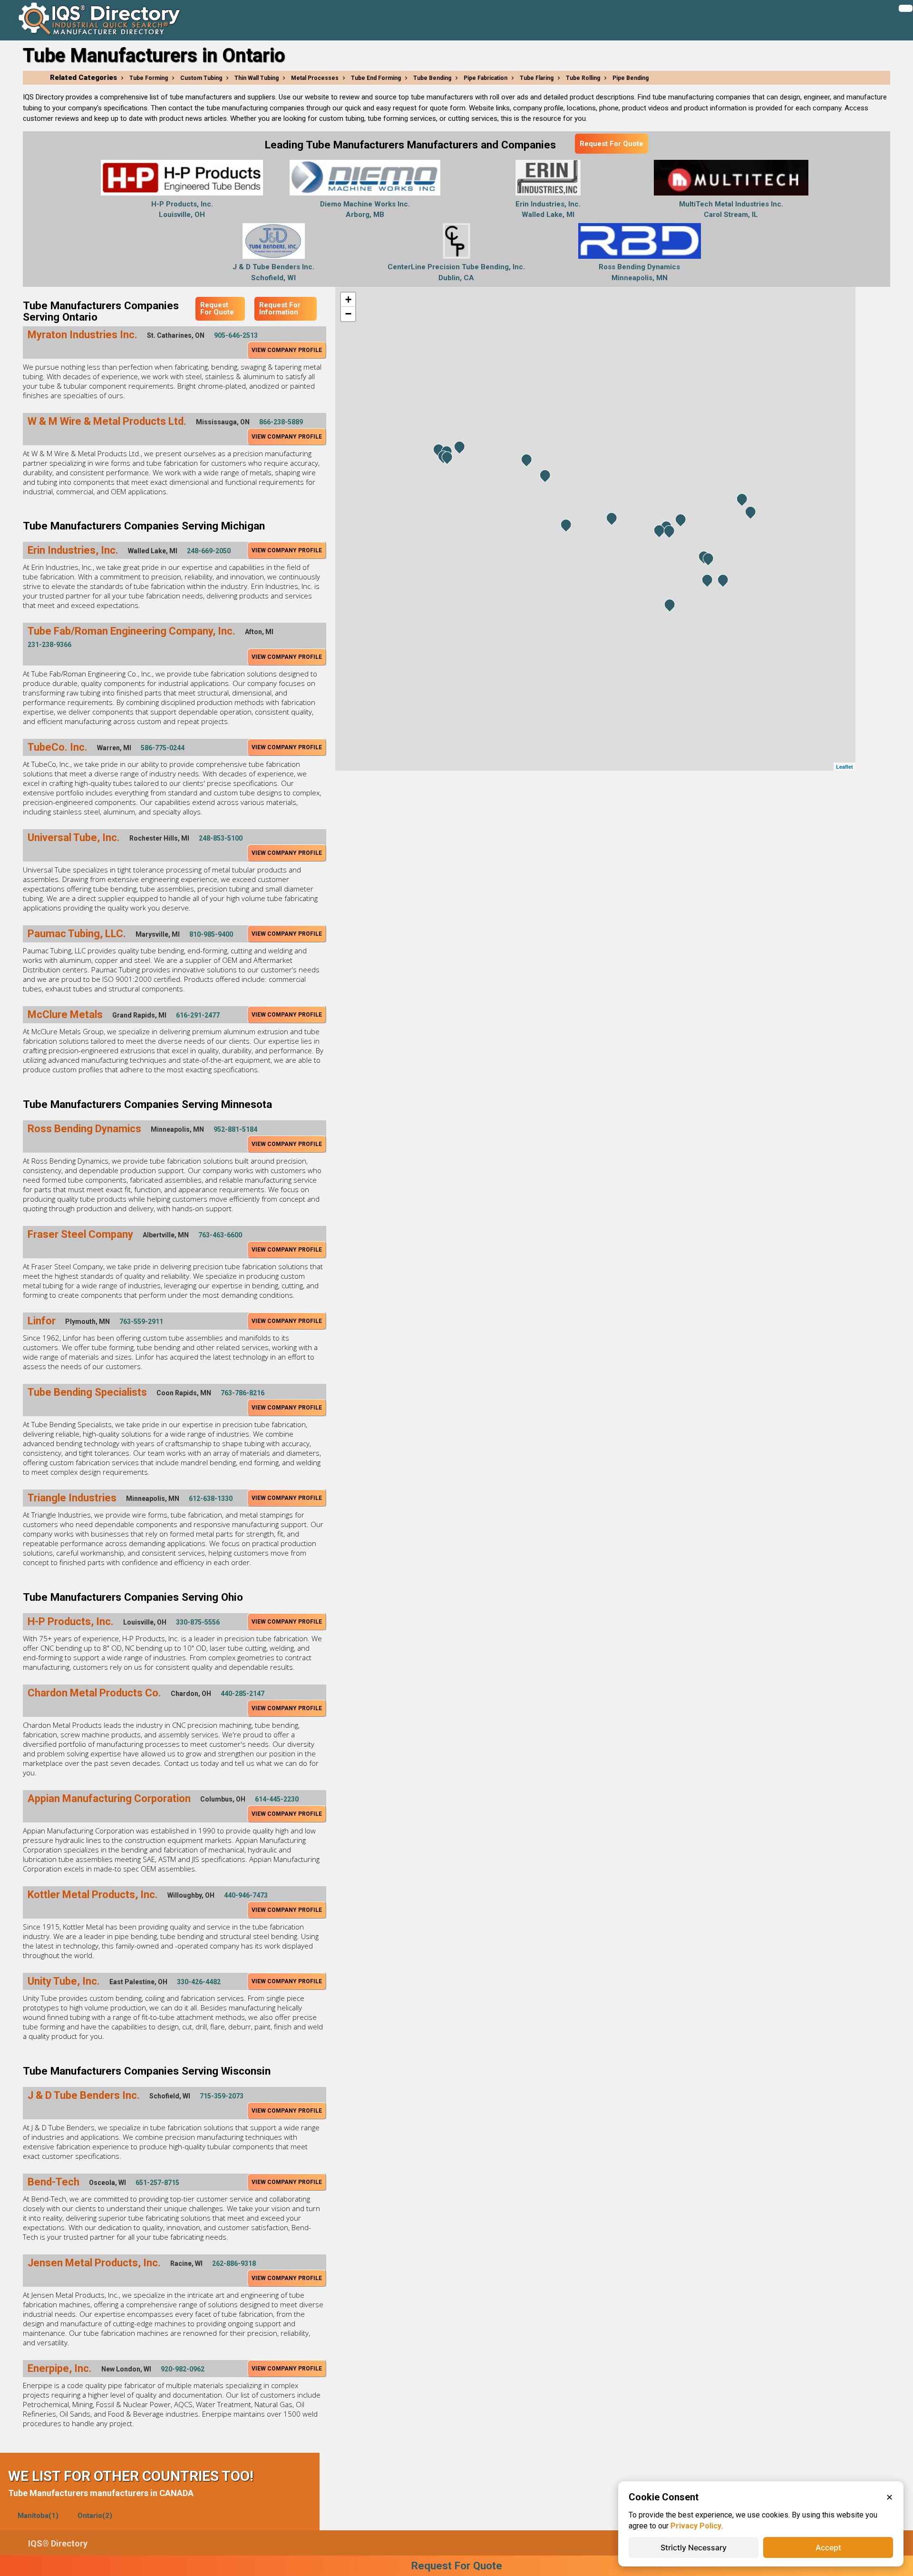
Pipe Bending (631, 78)
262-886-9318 (234, 2263)
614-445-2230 (277, 1799)
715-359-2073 (222, 2096)
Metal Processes (315, 78)
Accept (828, 2547)
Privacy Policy (696, 2526)
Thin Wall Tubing (257, 78)
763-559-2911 (141, 1322)
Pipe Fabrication (486, 78)
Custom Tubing (201, 78)
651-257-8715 (157, 2183)
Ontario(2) (95, 2516)
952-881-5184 (235, 1129)
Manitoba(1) (38, 2516)
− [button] (348, 314)
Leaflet (845, 767)
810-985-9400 (211, 934)
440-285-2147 (243, 1694)
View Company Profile (287, 350)
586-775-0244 (163, 748)
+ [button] (348, 299)
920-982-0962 (183, 2369)
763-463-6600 (220, 1235)
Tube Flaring (537, 78)
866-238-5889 (281, 422)
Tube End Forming (376, 78)
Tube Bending (432, 78)
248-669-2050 (209, 551)
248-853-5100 (221, 838)
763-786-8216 (243, 1393)
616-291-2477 (198, 1015)
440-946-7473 (246, 1895)
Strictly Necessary (694, 2547)
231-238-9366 (49, 645)
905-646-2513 (236, 335)
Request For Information (280, 309)
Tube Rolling (583, 78)
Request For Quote (612, 144)
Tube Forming (149, 78)
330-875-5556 (198, 1622)
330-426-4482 (199, 1982)
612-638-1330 (211, 1499)
